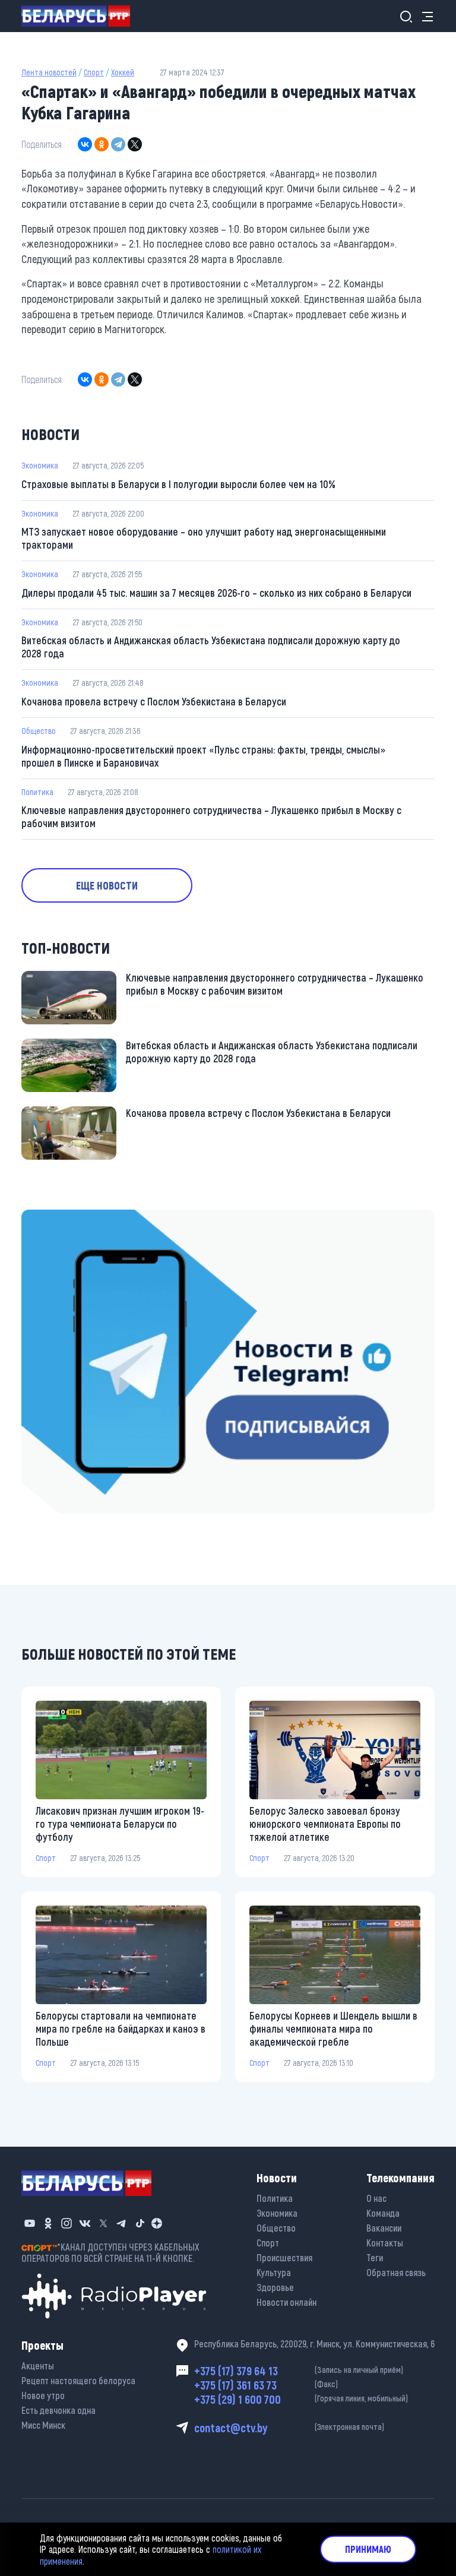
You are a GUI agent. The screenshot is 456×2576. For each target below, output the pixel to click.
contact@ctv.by (289, 2428)
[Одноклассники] (102, 144)
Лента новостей (49, 72)
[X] (135, 144)
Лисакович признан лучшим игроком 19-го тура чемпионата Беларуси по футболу (120, 1824)
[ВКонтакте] (85, 144)
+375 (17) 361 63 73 (266, 2385)
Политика (37, 792)
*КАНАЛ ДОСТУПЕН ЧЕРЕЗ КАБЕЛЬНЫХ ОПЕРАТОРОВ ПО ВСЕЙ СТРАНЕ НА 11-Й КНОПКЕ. (110, 2252)
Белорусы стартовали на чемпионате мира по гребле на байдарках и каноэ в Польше (121, 2028)
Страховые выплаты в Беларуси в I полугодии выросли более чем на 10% (178, 484)
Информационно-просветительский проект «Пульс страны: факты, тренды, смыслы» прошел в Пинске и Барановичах (203, 756)
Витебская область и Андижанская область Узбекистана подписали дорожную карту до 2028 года (211, 647)
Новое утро (43, 2395)
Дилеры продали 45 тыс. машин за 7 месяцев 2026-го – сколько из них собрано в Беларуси (216, 593)
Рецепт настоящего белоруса (78, 2380)
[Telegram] (118, 144)
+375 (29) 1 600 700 (301, 2399)
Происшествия (284, 2257)
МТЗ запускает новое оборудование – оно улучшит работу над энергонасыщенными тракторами (204, 538)
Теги (375, 2257)
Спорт (94, 72)
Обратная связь (396, 2272)
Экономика (40, 465)
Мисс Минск (43, 2425)
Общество (39, 731)
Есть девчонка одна (58, 2410)
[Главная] (80, 16)
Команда (383, 2213)
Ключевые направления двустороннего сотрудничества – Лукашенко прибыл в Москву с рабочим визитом (211, 817)
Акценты (38, 2365)
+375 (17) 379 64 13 (299, 2371)
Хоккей (123, 72)
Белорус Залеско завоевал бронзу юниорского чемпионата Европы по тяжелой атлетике (325, 1824)
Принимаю (368, 2549)
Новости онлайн (286, 2302)
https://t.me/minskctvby (66, 1217)
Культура (274, 2272)
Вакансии (384, 2228)
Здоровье (275, 2287)
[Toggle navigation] (424, 16)
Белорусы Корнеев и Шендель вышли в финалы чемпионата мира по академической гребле (333, 2028)
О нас (376, 2198)
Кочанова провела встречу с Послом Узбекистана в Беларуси (154, 701)
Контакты (385, 2243)
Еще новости (107, 885)
